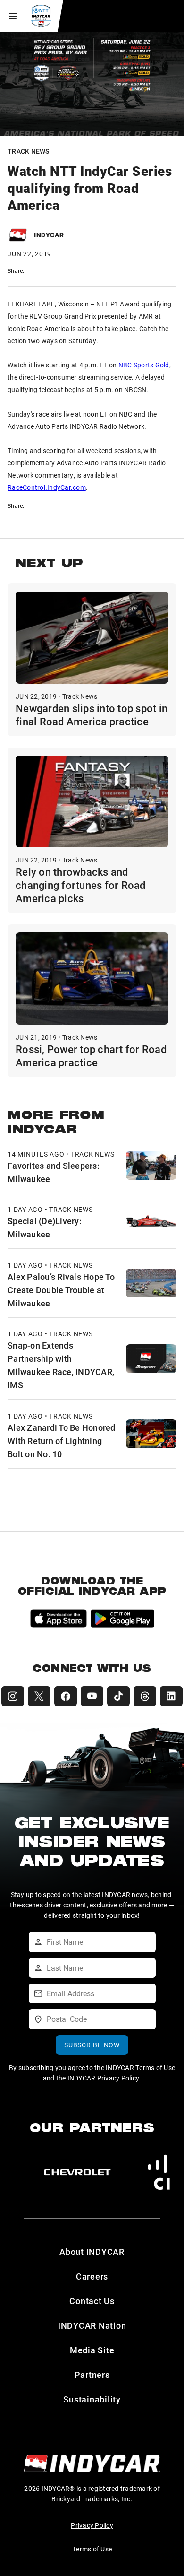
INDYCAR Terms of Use (140, 2067)
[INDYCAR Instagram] (13, 1696)
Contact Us (92, 2301)
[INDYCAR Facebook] (66, 1696)
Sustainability (92, 2399)
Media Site (92, 2350)
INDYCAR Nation (92, 2325)
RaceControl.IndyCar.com (47, 487)
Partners (92, 2375)
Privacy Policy (92, 2525)
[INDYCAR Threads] (145, 1696)
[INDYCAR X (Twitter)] (39, 1696)
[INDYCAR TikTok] (118, 1696)
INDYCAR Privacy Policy (104, 2078)
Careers (92, 2276)
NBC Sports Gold (144, 365)
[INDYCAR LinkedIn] (171, 1696)
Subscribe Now (92, 2045)
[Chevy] (77, 2172)
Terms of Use (92, 2549)
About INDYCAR (92, 2252)
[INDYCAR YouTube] (92, 1696)
